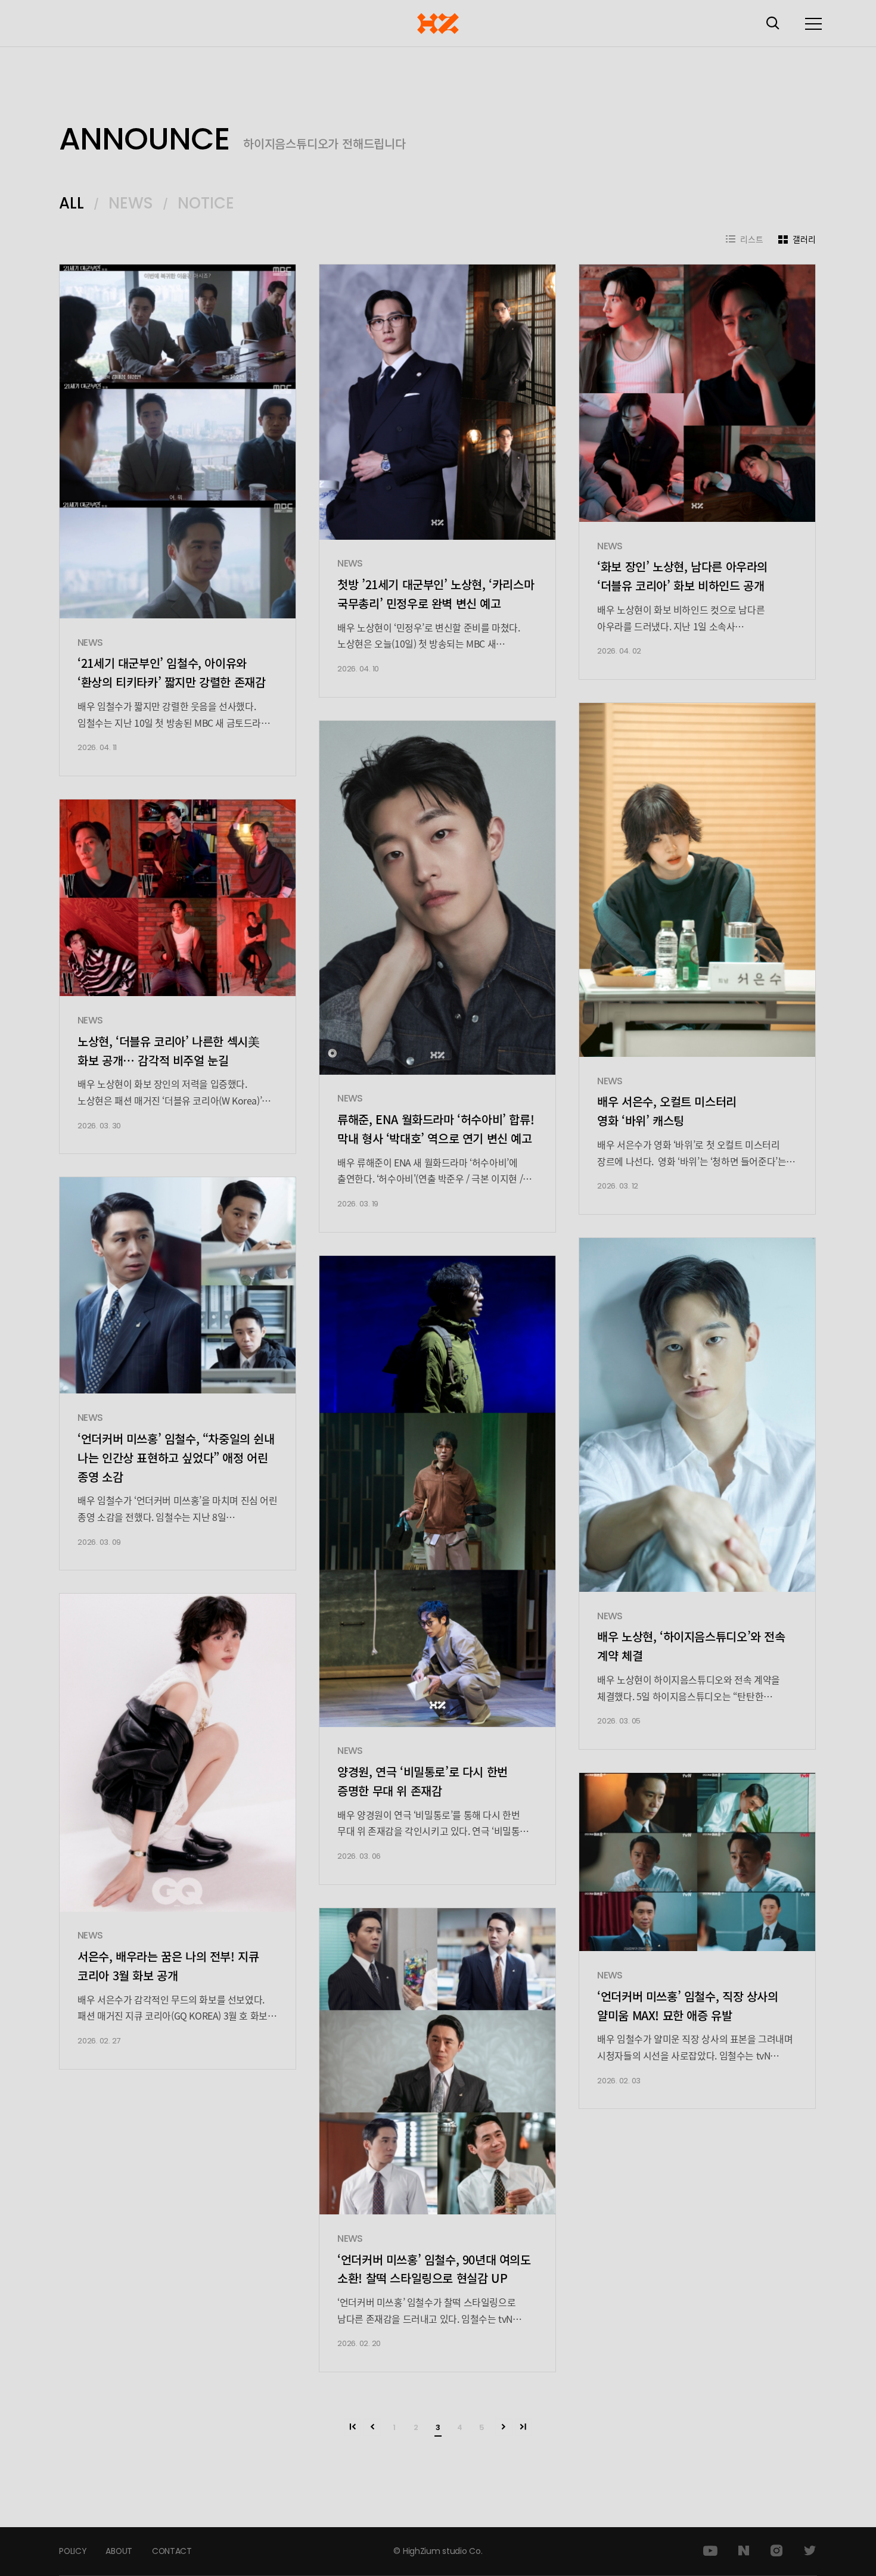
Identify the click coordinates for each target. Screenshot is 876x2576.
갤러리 (804, 239)
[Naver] (744, 2551)
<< (353, 2427)
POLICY (72, 2551)
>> (524, 2427)
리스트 (752, 239)
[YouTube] (710, 2551)
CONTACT (172, 2551)
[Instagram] (776, 2551)
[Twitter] (810, 2551)
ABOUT (119, 2551)
